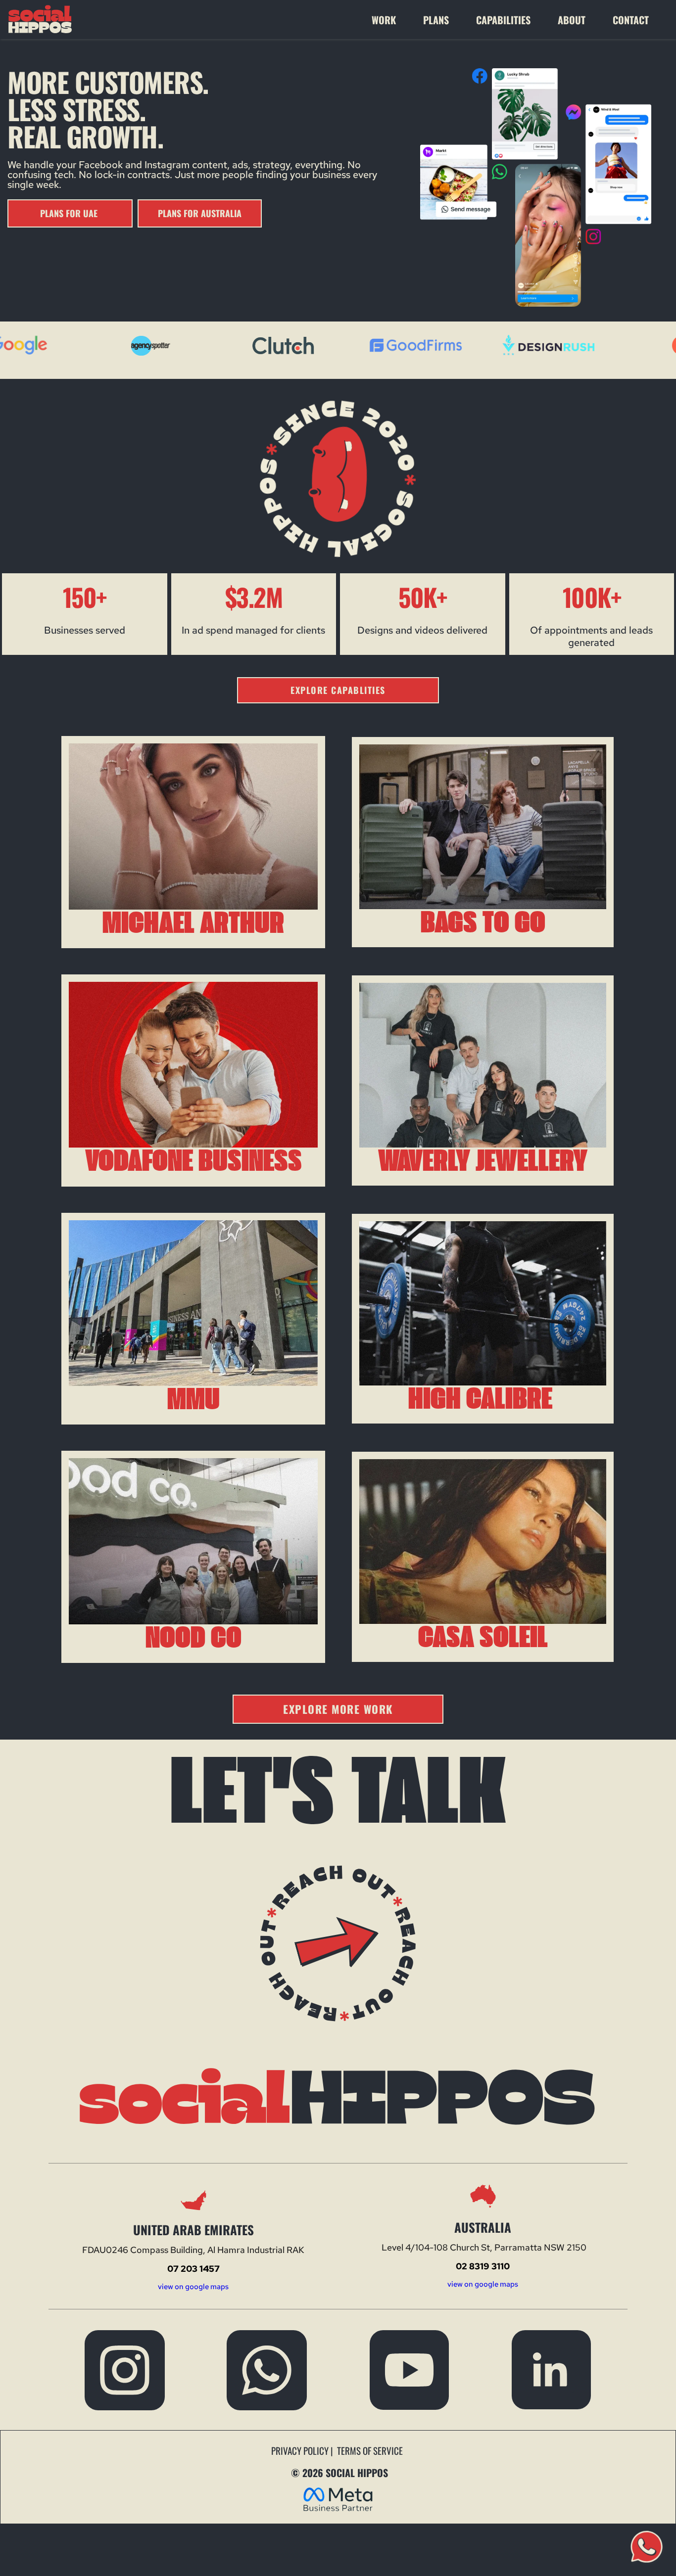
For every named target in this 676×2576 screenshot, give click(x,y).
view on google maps (193, 2287)
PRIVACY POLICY (301, 2450)
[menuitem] (392, 20)
